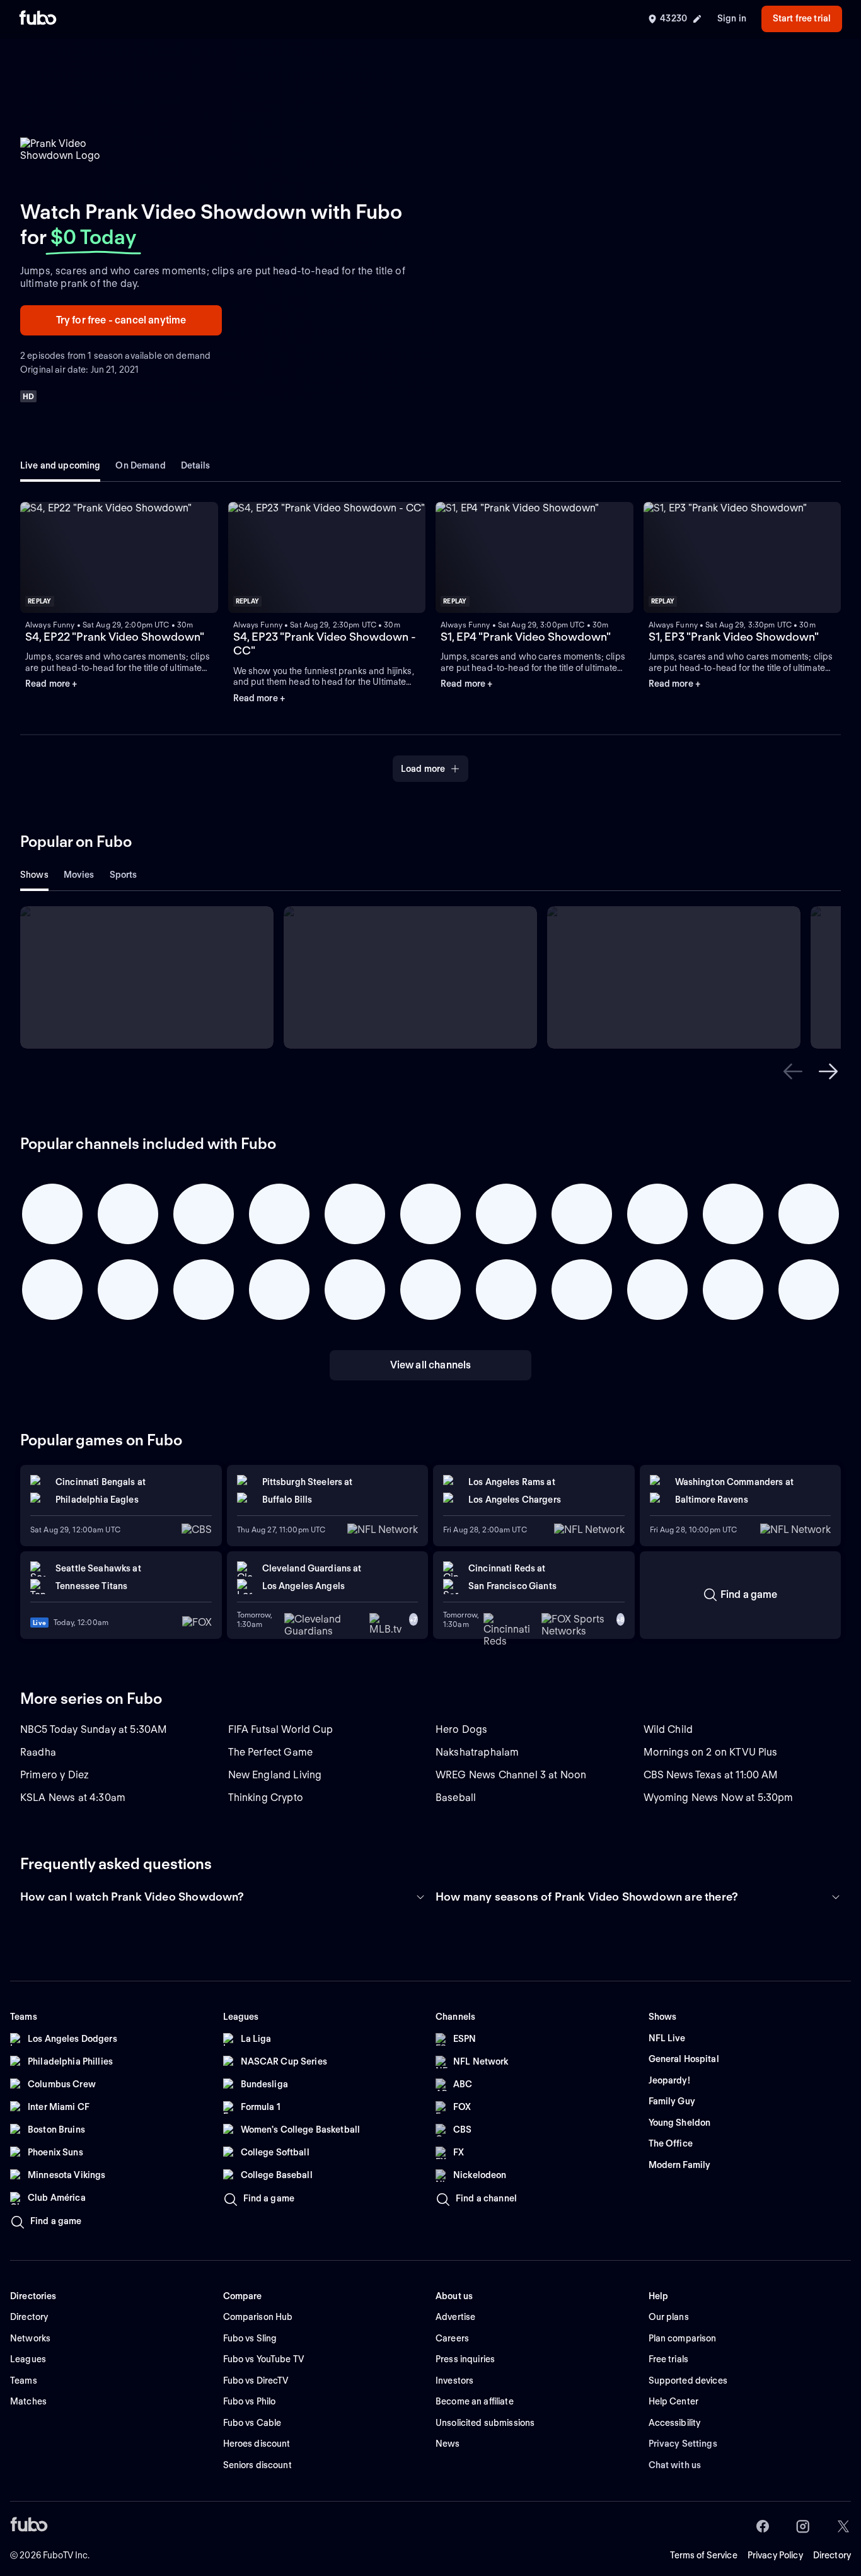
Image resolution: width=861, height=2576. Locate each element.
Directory (832, 2555)
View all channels (431, 1365)
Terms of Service (704, 2555)
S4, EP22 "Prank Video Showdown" (115, 637)
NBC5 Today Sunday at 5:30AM (94, 1729)
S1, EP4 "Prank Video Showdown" (526, 637)
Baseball (456, 1798)
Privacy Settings (683, 2444)
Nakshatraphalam (477, 1752)
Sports (124, 875)
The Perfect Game (271, 1752)
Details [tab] (196, 465)
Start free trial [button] (802, 18)
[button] (119, 557)
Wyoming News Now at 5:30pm (719, 1798)
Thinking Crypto (266, 1798)
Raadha (38, 1752)
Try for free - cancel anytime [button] (121, 320)
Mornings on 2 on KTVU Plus (711, 1752)
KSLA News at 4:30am (73, 1798)
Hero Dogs (461, 1729)
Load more (423, 769)
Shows (34, 875)
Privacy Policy (775, 2555)
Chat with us (675, 2465)
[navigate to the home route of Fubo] (38, 19)
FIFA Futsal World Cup (280, 1729)
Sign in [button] (732, 18)
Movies (79, 875)
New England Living (275, 1775)
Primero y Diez (55, 1775)
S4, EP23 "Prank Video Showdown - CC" (325, 644)
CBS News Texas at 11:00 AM (711, 1775)
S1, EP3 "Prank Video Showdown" (734, 637)
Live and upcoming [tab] (60, 465)
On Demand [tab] (140, 465)
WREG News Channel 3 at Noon (511, 1775)
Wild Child (668, 1729)
